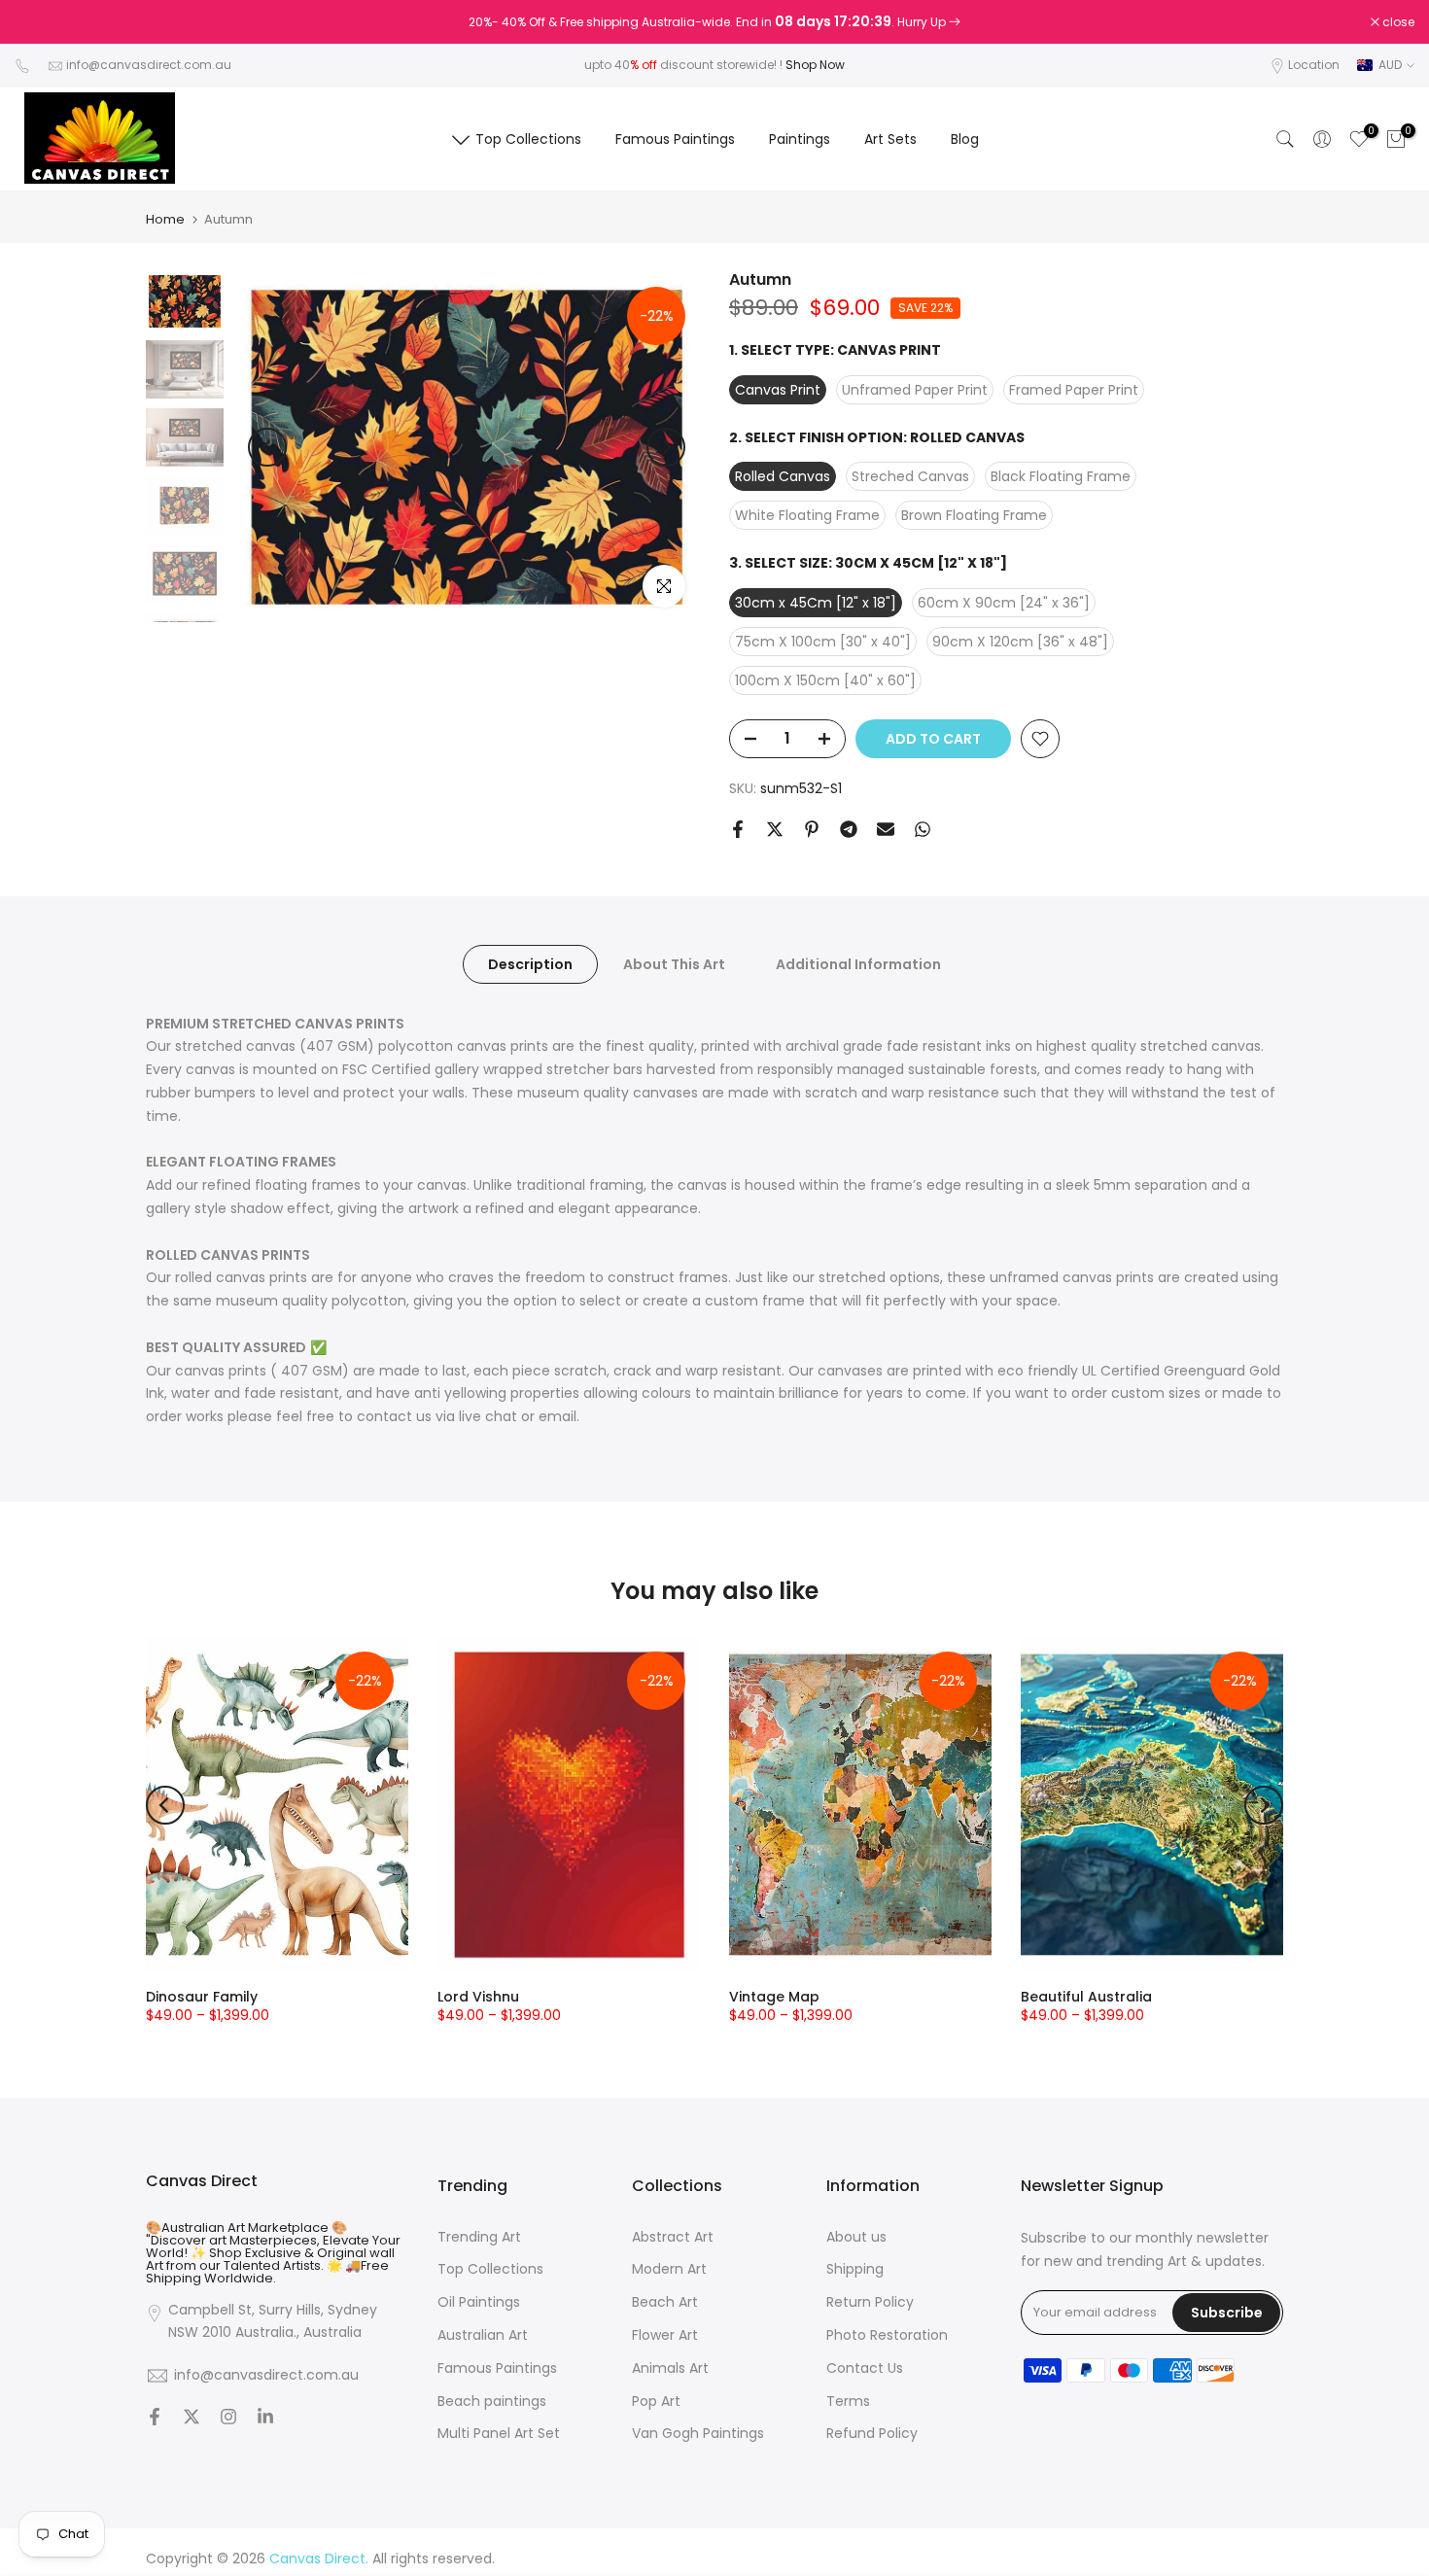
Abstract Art (673, 2237)
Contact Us (865, 2368)
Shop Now (815, 65)
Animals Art (670, 2368)
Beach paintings (492, 2402)
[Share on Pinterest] (812, 829)
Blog (965, 139)
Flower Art (665, 2335)
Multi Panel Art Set (499, 2434)
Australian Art (483, 2335)
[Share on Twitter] (775, 829)
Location (1314, 65)
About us (856, 2237)
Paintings (800, 139)
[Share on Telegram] (849, 829)
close (41, 22)
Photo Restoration (887, 2335)
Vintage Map (774, 1997)
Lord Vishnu (478, 1997)
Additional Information (858, 963)
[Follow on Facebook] (155, 2419)
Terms (848, 2402)
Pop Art (656, 2402)
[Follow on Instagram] (228, 2419)
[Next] (666, 447)
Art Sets (890, 139)
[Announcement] (714, 22)
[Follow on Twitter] (192, 2419)
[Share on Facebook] (738, 829)
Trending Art (479, 2237)
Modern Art (669, 2269)
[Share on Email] (886, 829)
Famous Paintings (675, 139)
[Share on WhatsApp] (923, 829)
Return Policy (870, 2302)
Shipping (855, 2269)
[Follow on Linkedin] (265, 2419)
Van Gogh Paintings (698, 2434)
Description (530, 963)
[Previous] (267, 447)
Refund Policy (872, 2434)
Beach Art (665, 2302)
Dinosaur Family (202, 1997)
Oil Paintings (479, 2302)
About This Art (674, 963)
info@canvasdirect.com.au (149, 65)
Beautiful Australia (1086, 1997)
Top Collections (528, 139)
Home (165, 219)
